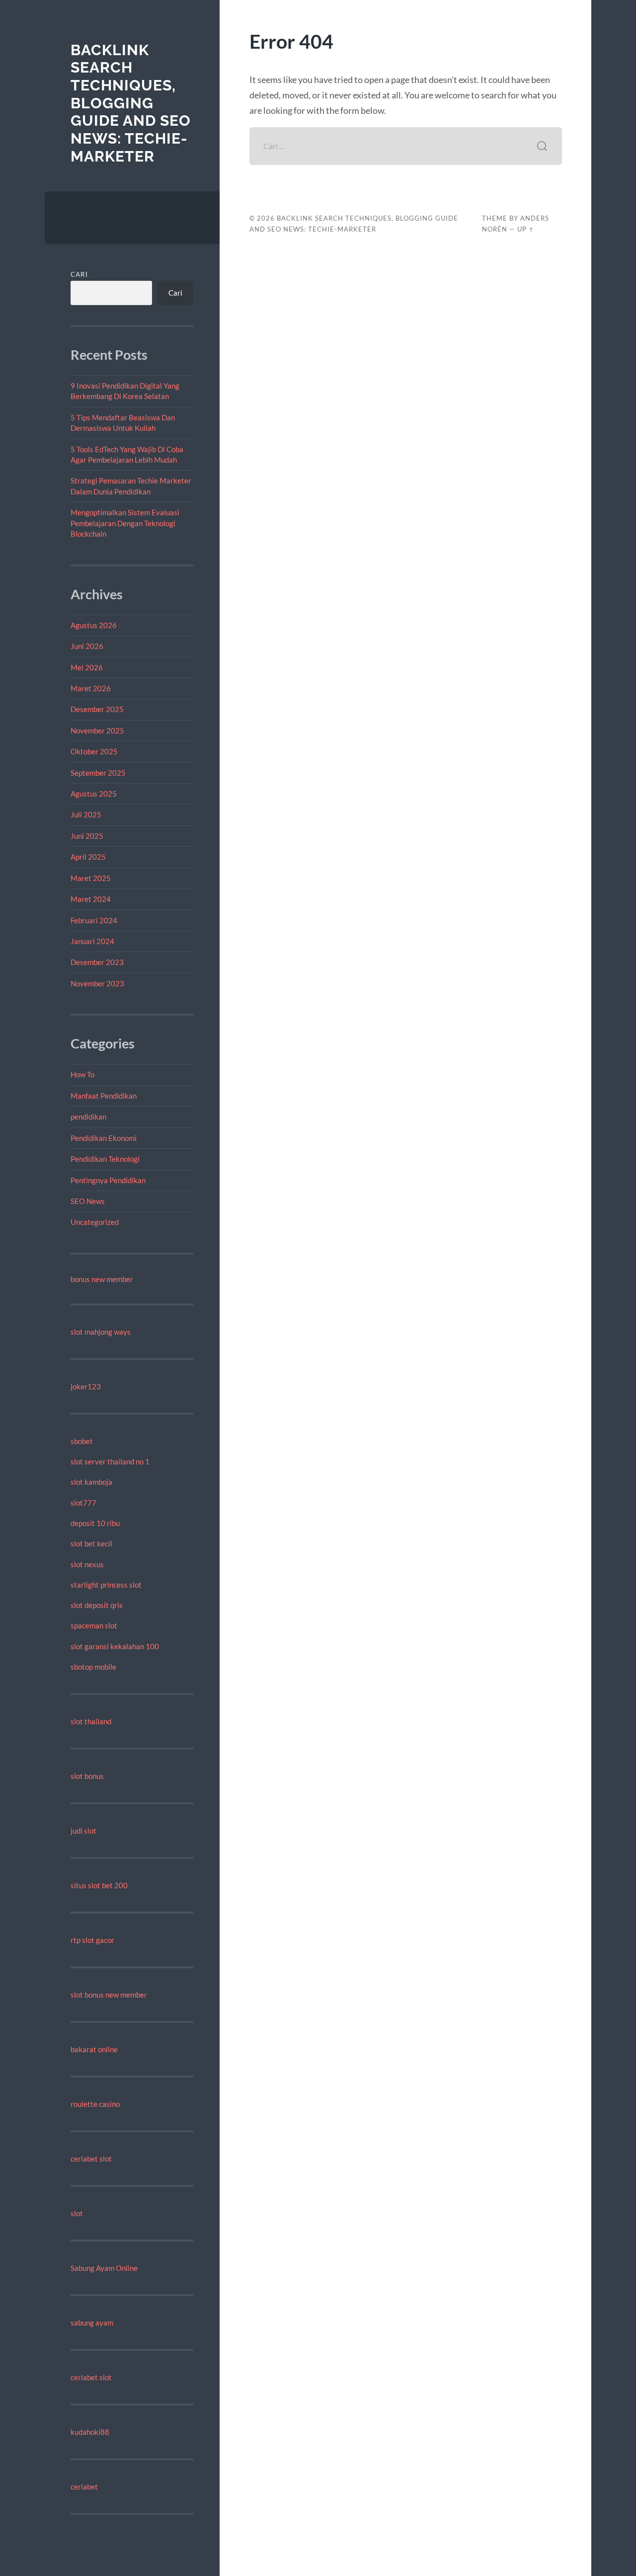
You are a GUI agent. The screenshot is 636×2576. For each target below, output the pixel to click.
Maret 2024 (91, 899)
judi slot (83, 1831)
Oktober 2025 (94, 751)
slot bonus (87, 1776)
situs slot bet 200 (99, 1885)
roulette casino (95, 2104)
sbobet (82, 1441)
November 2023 (97, 983)
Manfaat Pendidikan (104, 1096)
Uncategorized (95, 1222)
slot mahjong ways (101, 1332)
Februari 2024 (94, 920)
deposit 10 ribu (95, 1523)
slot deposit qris (97, 1605)
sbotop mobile (93, 1667)
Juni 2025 (87, 836)
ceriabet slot (91, 2159)
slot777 (83, 1503)
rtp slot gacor (92, 1940)
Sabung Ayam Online (104, 2268)
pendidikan (88, 1117)
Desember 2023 (97, 962)
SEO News (88, 1201)
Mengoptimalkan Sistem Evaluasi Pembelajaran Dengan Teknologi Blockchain (125, 523)
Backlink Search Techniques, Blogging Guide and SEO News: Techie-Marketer (131, 103)
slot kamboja (91, 1482)
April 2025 (88, 857)
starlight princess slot (106, 1585)
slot (77, 2213)
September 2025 (98, 773)
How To (82, 1074)
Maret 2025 (91, 878)
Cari (79, 274)
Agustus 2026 (94, 625)
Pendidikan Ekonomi (104, 1138)
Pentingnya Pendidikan (108, 1180)
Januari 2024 (92, 941)
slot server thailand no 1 (110, 1461)
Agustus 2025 (94, 794)
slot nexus (87, 1564)
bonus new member (102, 1279)
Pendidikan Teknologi (105, 1159)
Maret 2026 (91, 688)
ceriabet (84, 2487)
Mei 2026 (87, 667)
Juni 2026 (87, 646)
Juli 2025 (86, 814)
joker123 (86, 1386)
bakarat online (94, 2049)
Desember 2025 (97, 709)
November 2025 (97, 730)
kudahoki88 (90, 2432)
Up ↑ (526, 229)
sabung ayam (92, 2323)
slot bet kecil (91, 1543)
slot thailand (91, 1721)
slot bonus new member (109, 1995)
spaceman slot (94, 1625)
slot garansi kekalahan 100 (115, 1646)
